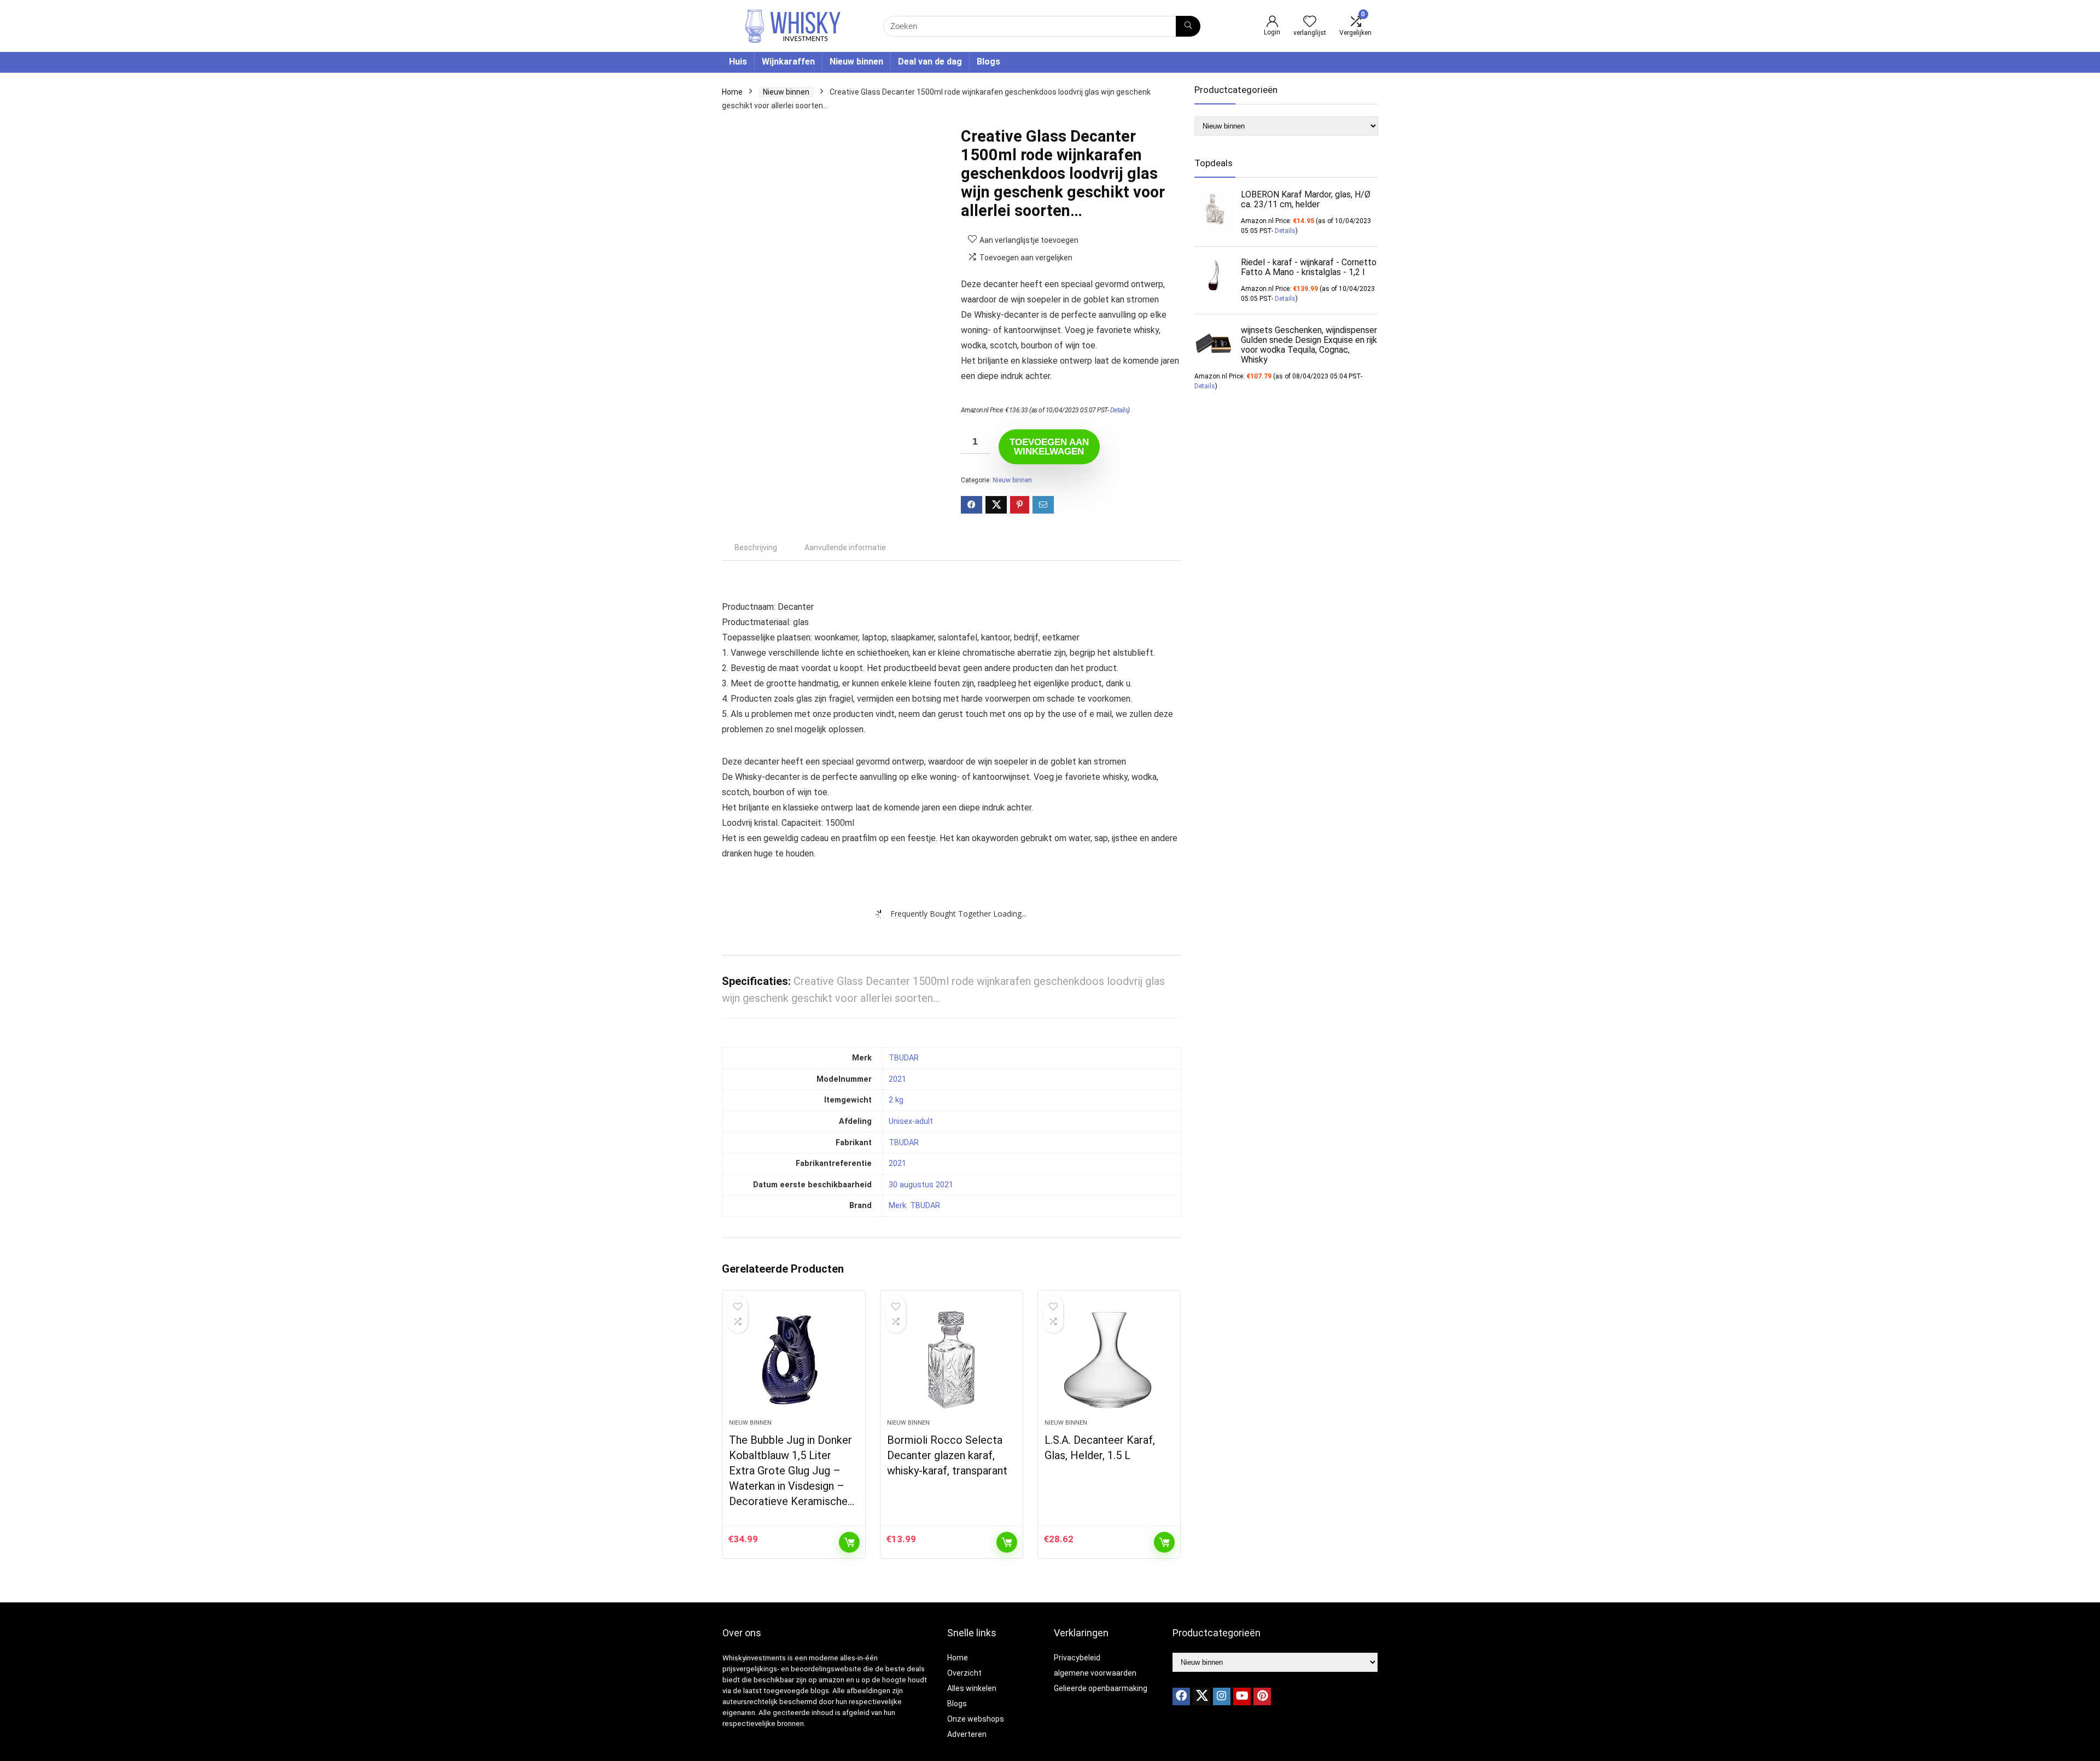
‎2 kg (896, 1100)
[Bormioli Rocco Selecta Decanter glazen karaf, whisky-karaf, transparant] (952, 1360)
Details (1119, 410)
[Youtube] (1242, 1696)
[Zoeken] (1188, 26)
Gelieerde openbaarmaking (1101, 1688)
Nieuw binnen (856, 62)
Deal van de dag (930, 62)
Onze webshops (976, 1719)
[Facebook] (1181, 1696)
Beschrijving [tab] (756, 547)
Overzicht (964, 1673)
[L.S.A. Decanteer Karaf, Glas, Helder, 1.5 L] (1109, 1360)
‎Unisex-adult (911, 1121)
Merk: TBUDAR (914, 1206)
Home (732, 92)
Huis (738, 62)
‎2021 (897, 1079)
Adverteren (967, 1734)
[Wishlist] (1310, 22)
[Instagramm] (1222, 1696)
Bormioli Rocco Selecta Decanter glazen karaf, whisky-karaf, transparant (947, 1455)
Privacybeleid (1077, 1658)
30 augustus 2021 (921, 1185)
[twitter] (1201, 1696)
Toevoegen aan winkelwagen (1049, 447)
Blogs (988, 62)
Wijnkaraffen (788, 62)
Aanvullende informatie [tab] (845, 547)
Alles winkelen (972, 1688)
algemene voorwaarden (1095, 1673)
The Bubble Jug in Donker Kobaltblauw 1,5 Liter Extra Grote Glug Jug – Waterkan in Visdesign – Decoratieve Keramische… (792, 1471)
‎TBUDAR (904, 1058)
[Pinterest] (1262, 1696)
